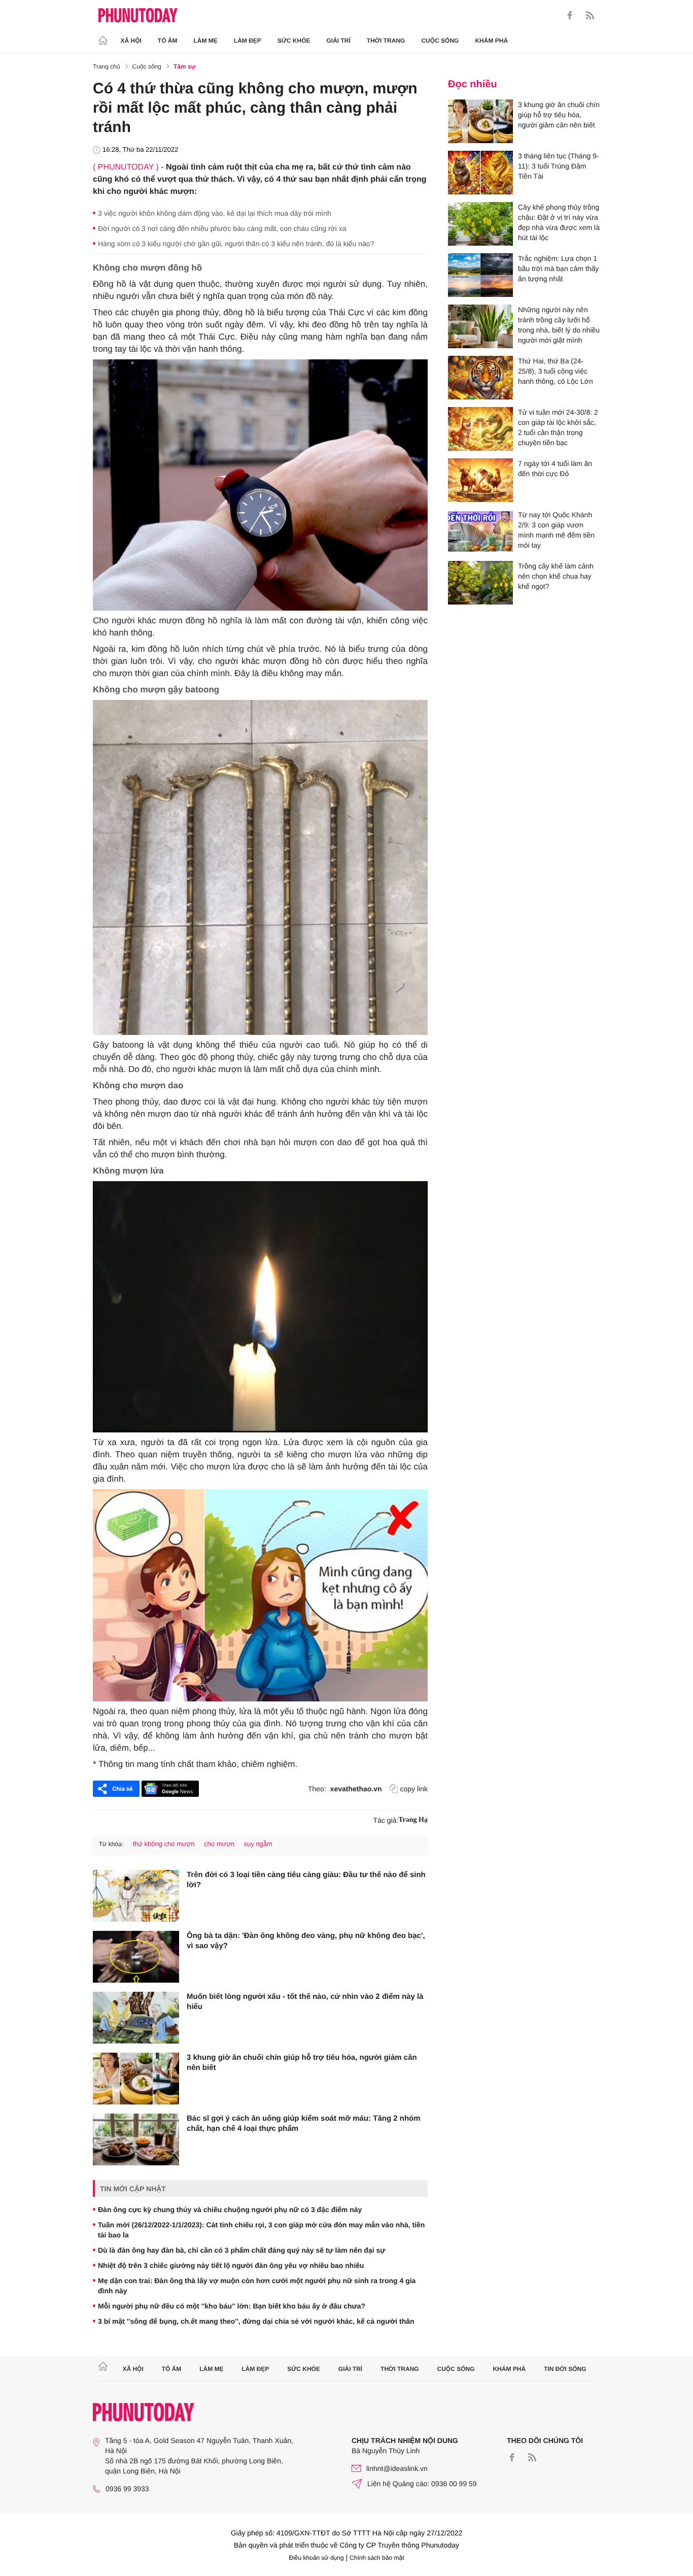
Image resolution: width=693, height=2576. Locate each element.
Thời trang (386, 41)
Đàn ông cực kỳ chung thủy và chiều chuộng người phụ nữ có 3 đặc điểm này (230, 2210)
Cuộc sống (440, 41)
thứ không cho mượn (163, 1844)
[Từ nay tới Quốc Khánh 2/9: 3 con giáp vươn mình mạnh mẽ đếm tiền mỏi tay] (480, 531)
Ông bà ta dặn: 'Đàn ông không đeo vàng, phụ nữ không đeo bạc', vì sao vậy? (306, 1941)
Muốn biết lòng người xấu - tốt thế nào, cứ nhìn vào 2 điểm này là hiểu (305, 2002)
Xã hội (131, 41)
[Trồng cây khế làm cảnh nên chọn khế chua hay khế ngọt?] (480, 583)
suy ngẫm (258, 1844)
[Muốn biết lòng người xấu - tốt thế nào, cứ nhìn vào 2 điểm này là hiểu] (136, 2018)
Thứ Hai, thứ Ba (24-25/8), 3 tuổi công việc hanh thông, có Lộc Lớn (556, 371)
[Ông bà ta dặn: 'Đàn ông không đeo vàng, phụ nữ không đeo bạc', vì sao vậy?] (136, 1957)
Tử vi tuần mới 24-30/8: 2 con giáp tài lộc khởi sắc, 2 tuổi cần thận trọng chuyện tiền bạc (558, 427)
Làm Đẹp (248, 41)
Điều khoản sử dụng (317, 2558)
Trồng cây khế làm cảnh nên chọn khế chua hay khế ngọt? (556, 576)
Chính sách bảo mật (377, 2558)
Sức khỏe (294, 41)
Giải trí (338, 41)
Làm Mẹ (206, 41)
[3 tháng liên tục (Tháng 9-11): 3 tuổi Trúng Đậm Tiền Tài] (480, 173)
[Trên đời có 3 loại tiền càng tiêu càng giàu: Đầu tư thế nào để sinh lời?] (136, 1896)
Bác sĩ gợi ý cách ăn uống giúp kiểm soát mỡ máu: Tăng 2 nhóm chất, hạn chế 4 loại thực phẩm (304, 2123)
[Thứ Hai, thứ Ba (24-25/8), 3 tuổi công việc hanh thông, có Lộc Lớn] (480, 378)
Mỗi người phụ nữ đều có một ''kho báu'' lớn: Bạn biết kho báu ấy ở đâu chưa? (232, 2306)
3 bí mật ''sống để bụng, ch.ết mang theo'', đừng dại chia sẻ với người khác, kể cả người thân (256, 2321)
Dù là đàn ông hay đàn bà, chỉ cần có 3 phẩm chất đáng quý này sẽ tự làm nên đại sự (241, 2250)
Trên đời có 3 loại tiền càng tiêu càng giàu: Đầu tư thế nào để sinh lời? (306, 1880)
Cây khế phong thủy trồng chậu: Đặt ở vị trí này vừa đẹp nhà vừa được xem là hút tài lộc (559, 222)
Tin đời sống (565, 2369)
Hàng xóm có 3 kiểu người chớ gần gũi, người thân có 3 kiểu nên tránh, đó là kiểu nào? (236, 244)
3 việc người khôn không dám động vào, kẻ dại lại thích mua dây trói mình (215, 213)
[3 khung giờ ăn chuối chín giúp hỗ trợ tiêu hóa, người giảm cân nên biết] (136, 2079)
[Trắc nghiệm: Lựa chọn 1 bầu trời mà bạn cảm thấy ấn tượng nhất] (480, 275)
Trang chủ (107, 66)
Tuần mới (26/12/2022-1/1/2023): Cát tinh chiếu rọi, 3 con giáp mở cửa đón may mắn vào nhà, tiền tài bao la (261, 2230)
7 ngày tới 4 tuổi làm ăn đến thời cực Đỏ (555, 469)
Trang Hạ (413, 1820)
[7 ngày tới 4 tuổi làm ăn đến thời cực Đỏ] (480, 480)
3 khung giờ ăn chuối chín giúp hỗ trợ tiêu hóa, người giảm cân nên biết (302, 2063)
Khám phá (491, 41)
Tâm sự (184, 66)
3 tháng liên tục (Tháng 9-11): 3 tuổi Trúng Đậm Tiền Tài (559, 166)
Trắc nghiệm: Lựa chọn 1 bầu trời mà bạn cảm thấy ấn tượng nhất (558, 269)
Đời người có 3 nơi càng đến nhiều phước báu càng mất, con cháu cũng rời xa (222, 228)
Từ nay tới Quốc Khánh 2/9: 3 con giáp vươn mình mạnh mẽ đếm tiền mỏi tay (556, 530)
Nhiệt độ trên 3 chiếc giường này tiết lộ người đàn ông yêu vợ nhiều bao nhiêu (231, 2265)
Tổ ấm (168, 41)
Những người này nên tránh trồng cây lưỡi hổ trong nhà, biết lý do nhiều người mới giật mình (559, 325)
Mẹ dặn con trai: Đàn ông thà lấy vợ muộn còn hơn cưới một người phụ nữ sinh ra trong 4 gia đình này (257, 2286)
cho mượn (219, 1844)
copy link (414, 1789)
